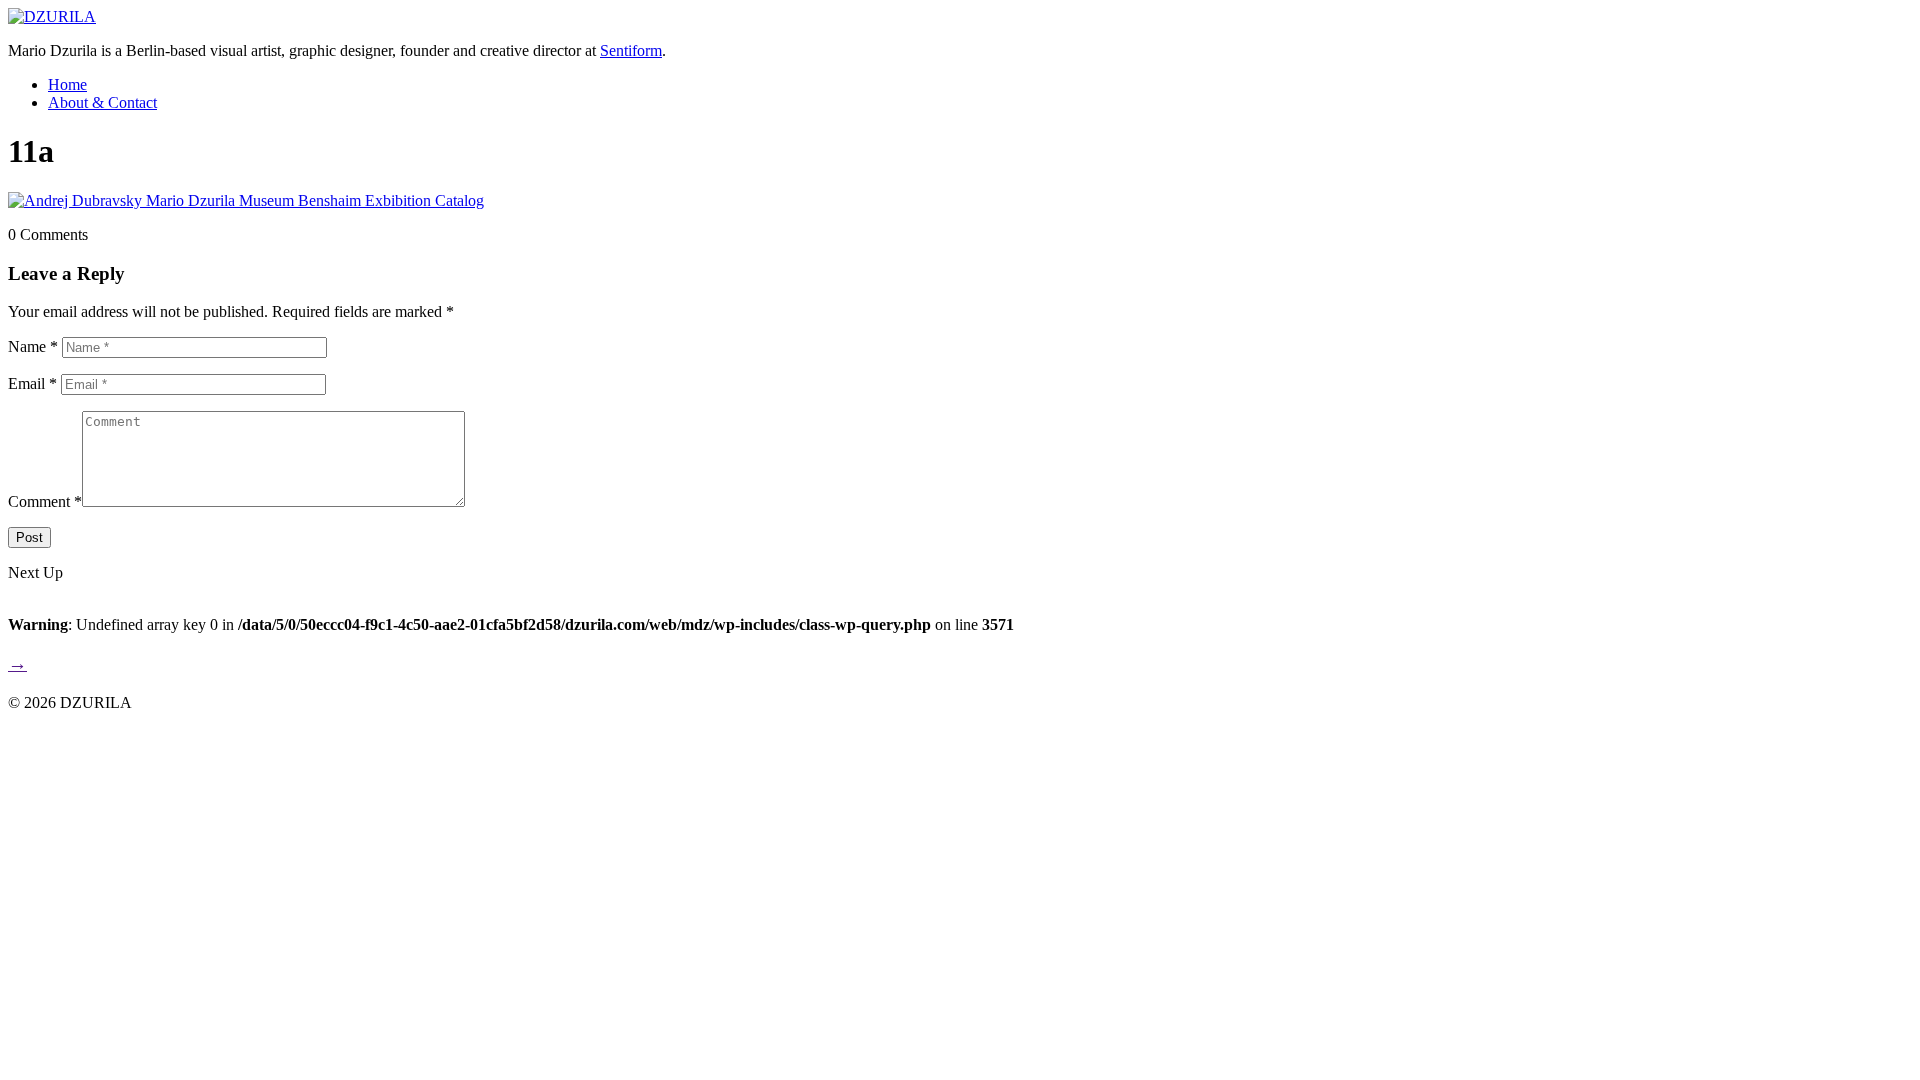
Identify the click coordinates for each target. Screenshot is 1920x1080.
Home (67, 84)
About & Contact (102, 102)
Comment (45, 501)
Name (33, 346)
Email (32, 383)
